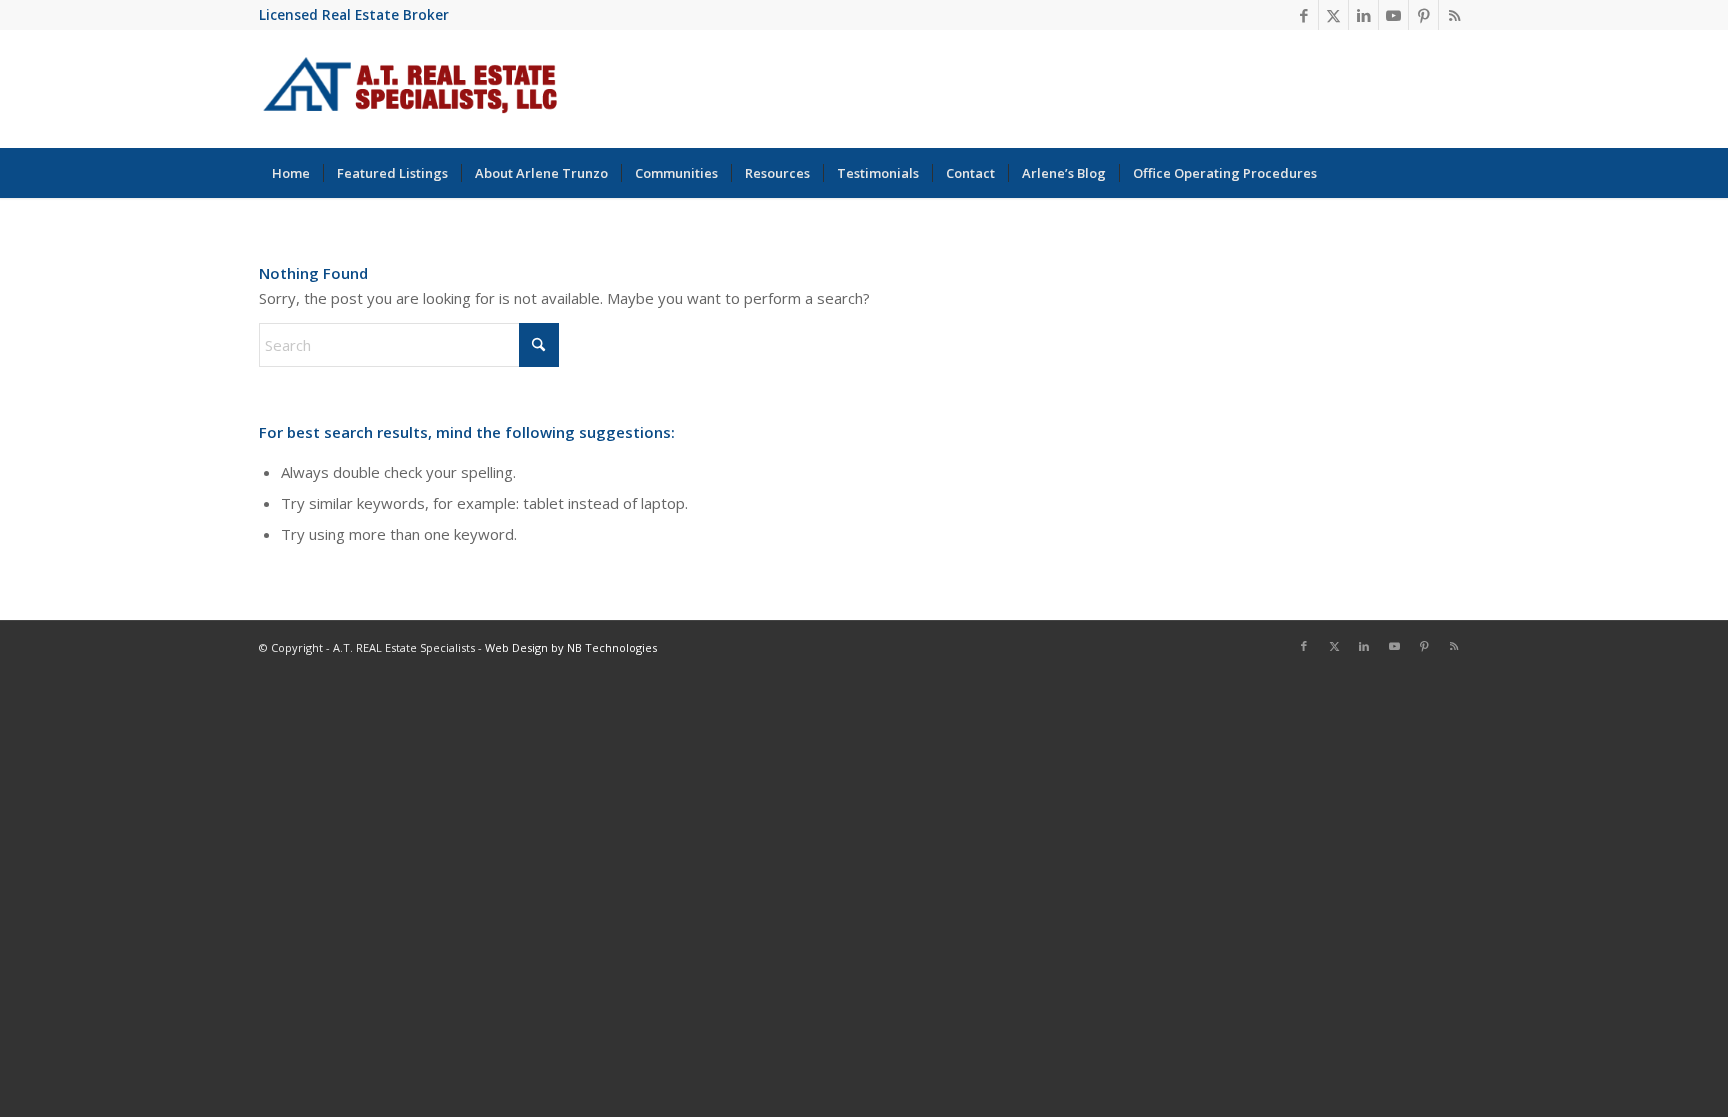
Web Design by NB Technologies (571, 647)
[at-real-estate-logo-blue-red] (410, 89)
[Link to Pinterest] (1423, 15)
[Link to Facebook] (1303, 15)
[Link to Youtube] (1393, 15)
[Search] (1456, 173)
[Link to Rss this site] (1454, 15)
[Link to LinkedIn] (1363, 15)
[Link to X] (1333, 15)
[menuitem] (291, 173)
